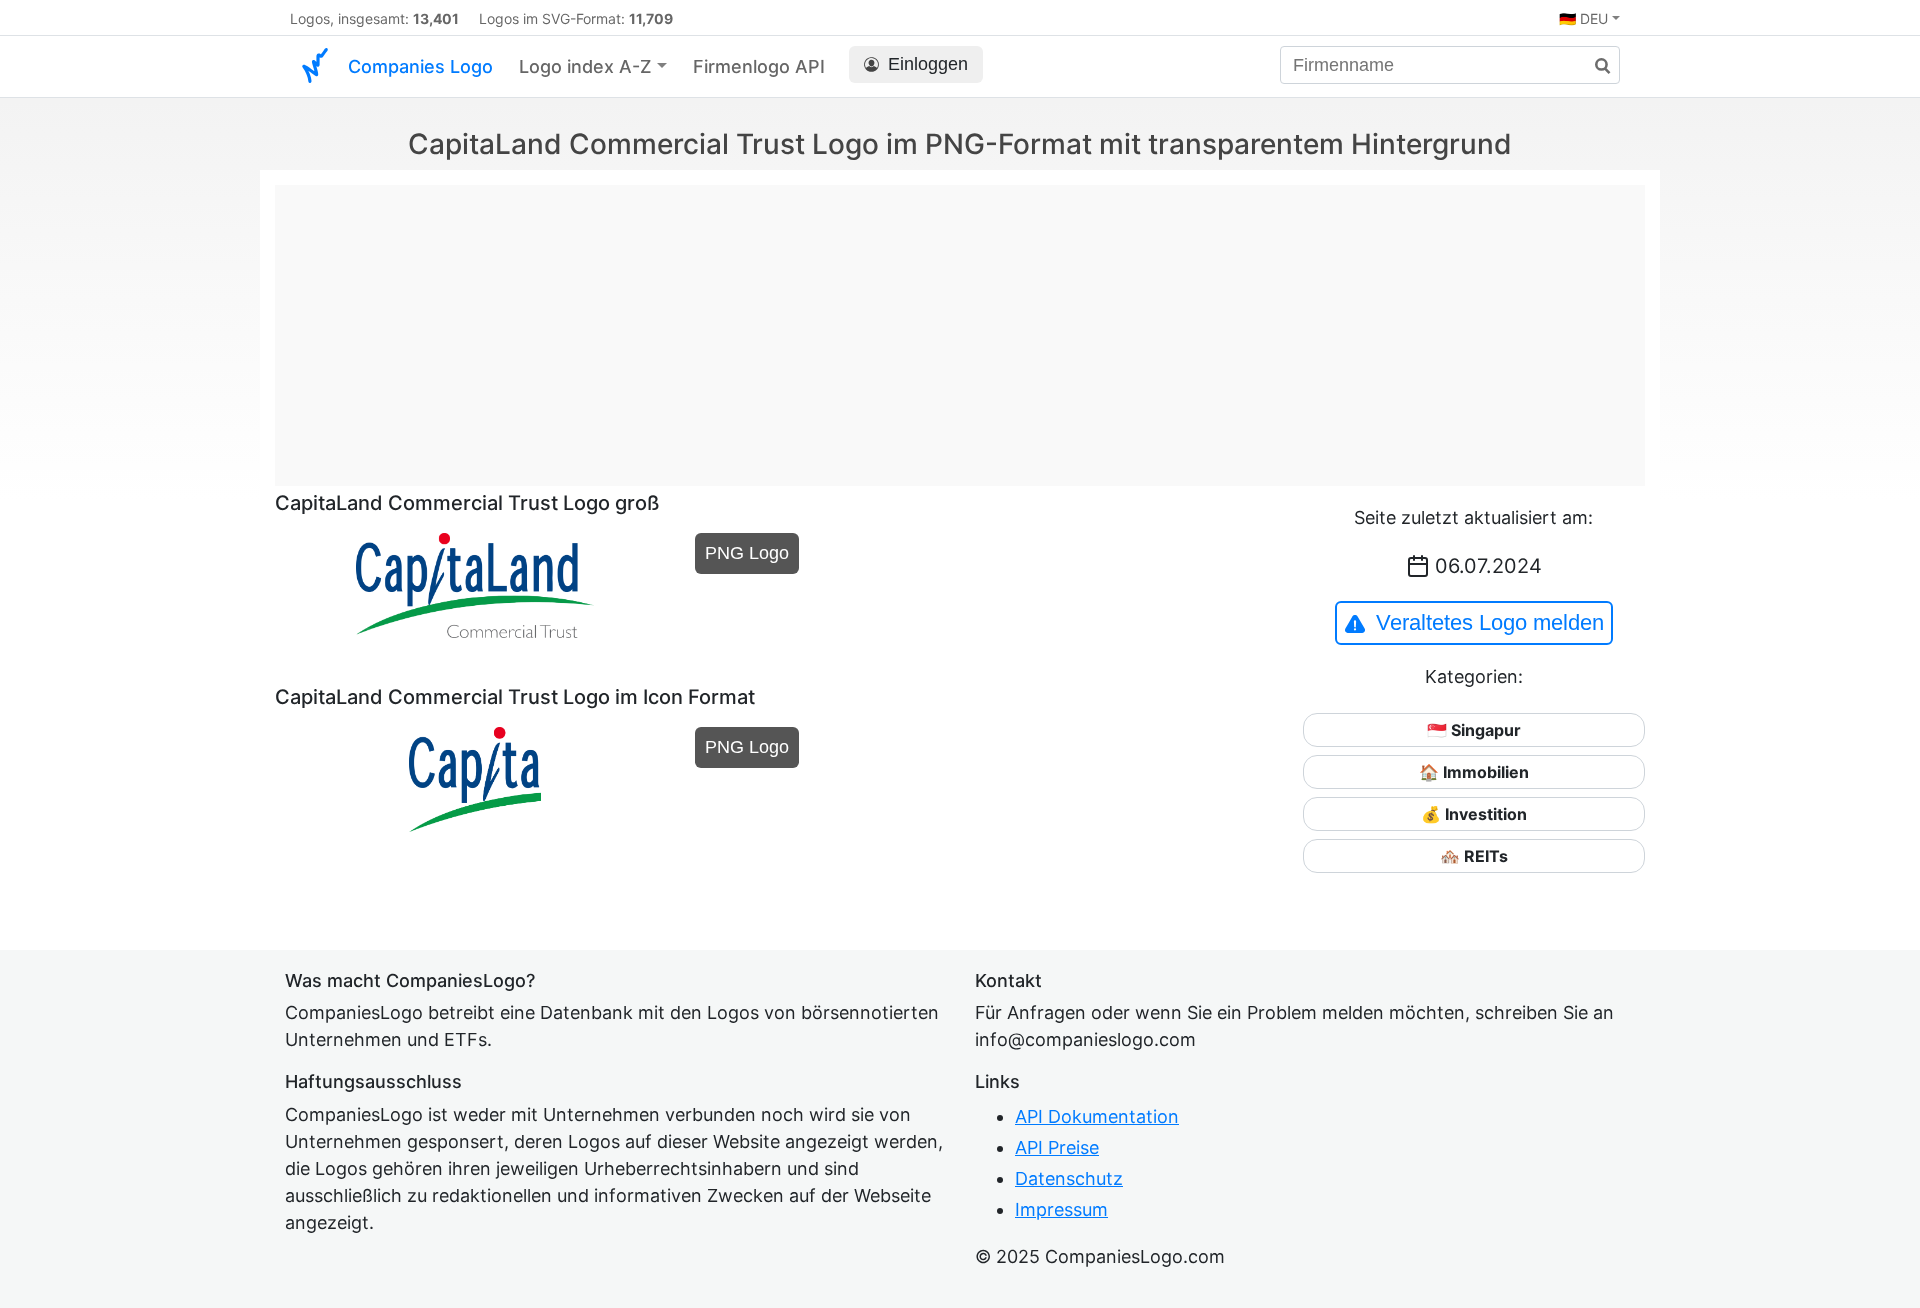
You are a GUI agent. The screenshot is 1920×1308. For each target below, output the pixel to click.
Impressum (1061, 1209)
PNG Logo (747, 553)
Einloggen (928, 64)
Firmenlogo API (759, 66)
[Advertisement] (960, 325)
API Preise (1057, 1147)
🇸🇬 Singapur (1474, 730)
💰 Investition (1474, 814)
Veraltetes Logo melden (1490, 622)
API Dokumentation (1097, 1116)
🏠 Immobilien (1474, 772)
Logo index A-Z (585, 66)
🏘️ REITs (1474, 856)
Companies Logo (420, 66)
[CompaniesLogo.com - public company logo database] (315, 66)
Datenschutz (1069, 1178)
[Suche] (1595, 66)
